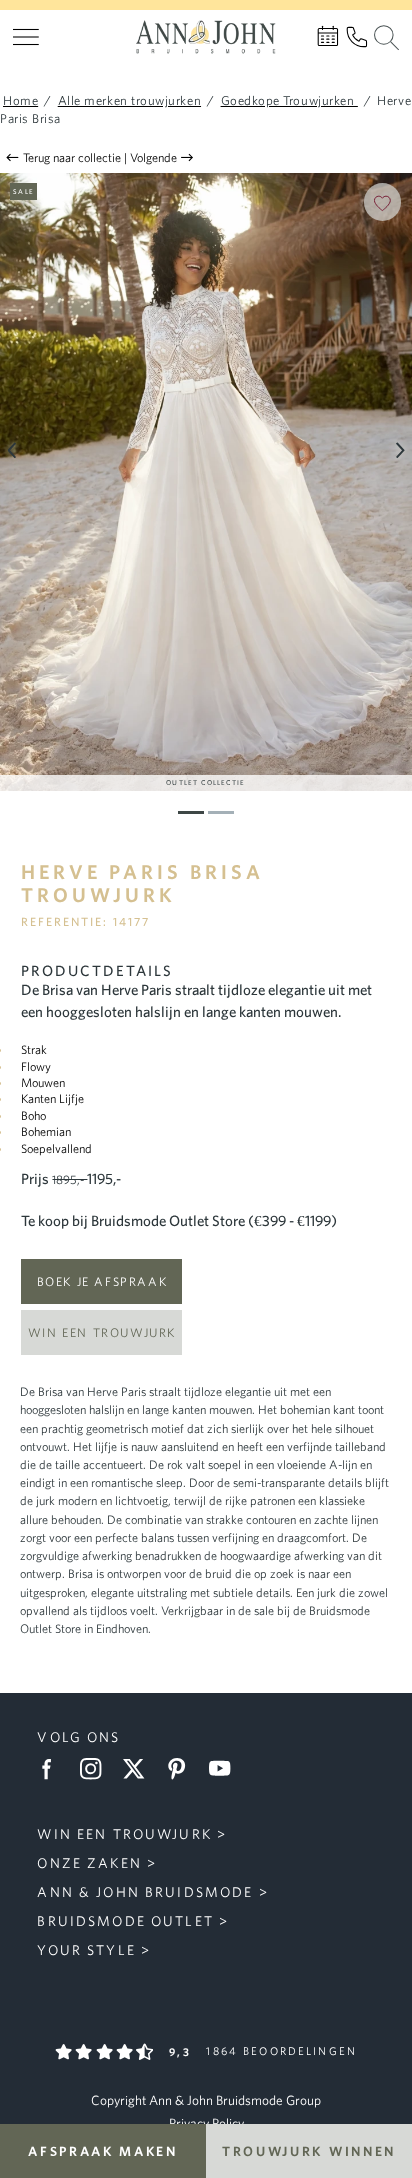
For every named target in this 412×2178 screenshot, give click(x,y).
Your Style (86, 1950)
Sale (23, 191)
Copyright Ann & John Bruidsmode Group (206, 2100)
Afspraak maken (103, 2151)
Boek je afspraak (102, 1281)
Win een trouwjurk (102, 1332)
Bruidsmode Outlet (125, 1921)
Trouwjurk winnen (309, 2151)
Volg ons (78, 1737)
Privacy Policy (206, 2123)
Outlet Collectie (205, 782)
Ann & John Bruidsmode (145, 1892)
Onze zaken (89, 1863)
